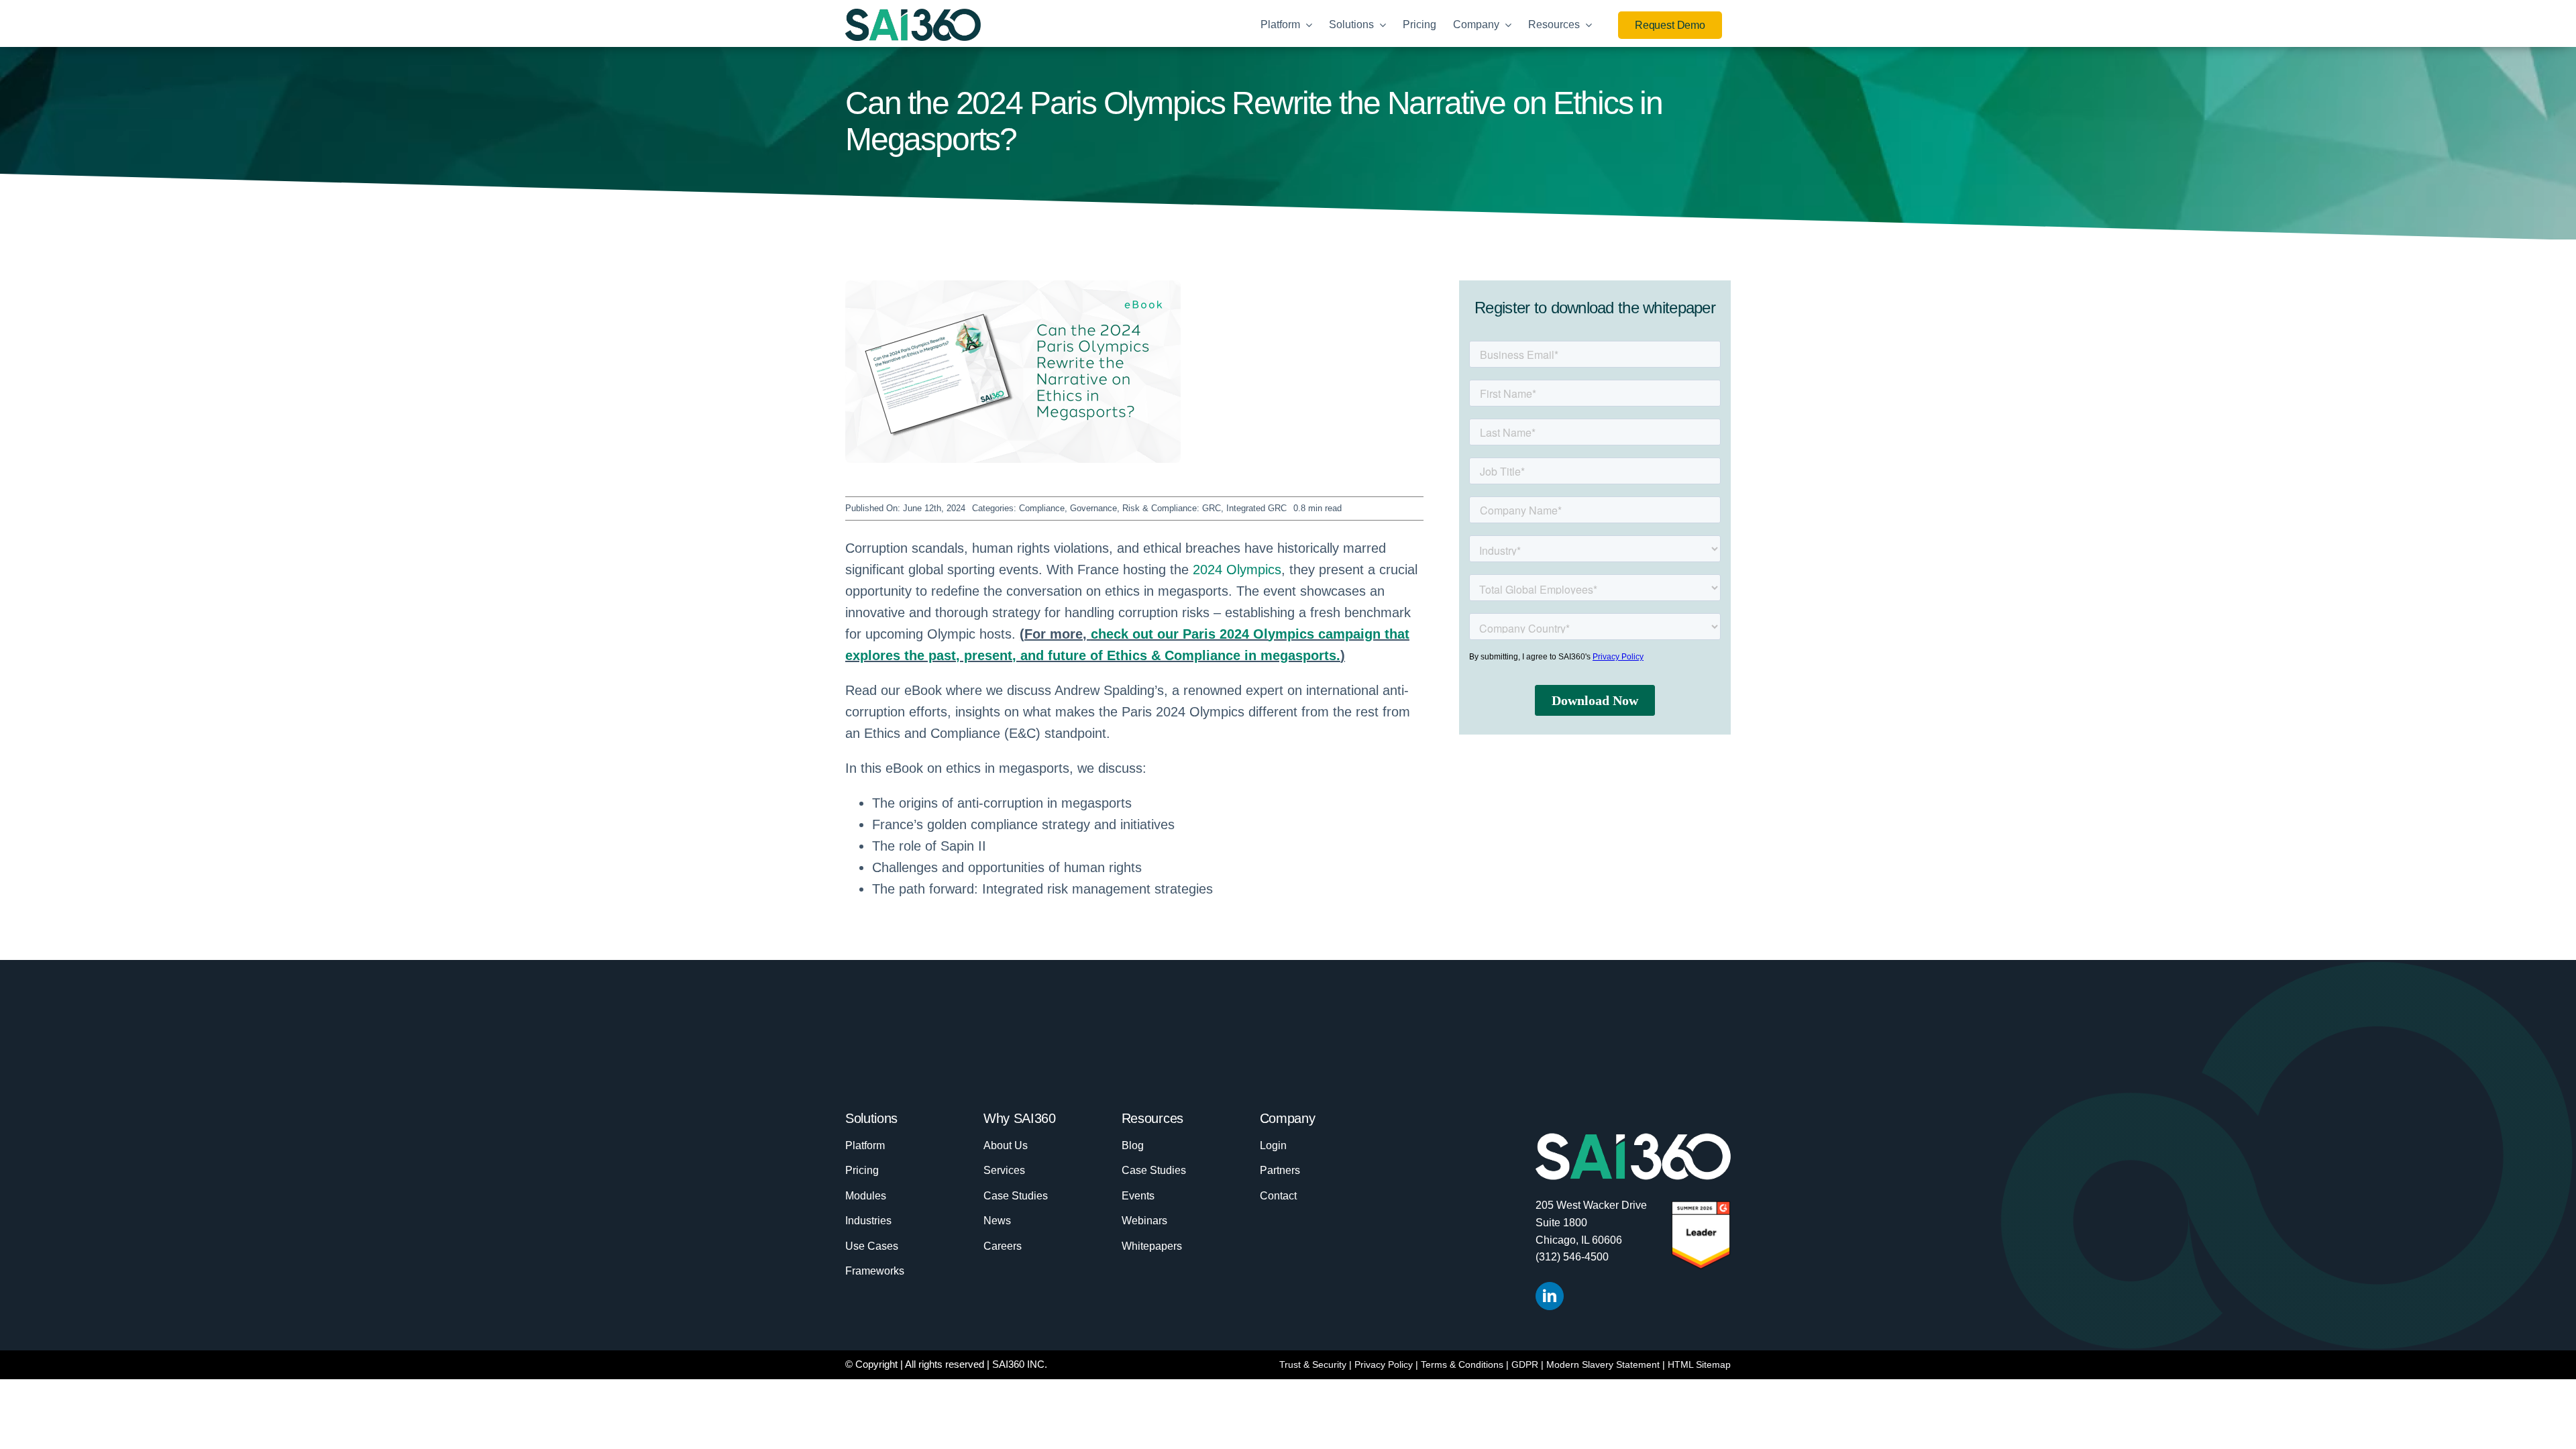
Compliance (1042, 508)
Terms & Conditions (1462, 1364)
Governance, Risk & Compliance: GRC (1145, 508)
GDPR (1525, 1364)
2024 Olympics (1237, 570)
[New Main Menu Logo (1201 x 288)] (913, 15)
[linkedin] (1550, 1296)
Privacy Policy (1384, 1364)
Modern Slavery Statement (1603, 1364)
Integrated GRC (1256, 508)
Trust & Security (1313, 1364)
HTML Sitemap (1699, 1364)
